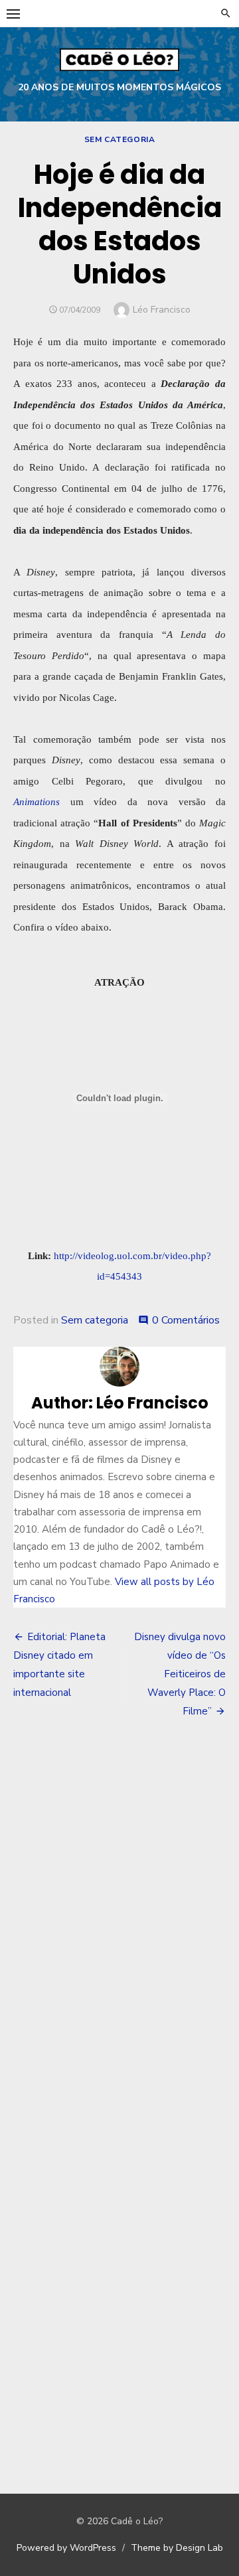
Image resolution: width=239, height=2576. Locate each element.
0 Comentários (186, 1320)
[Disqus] (119, 1925)
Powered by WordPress (66, 2548)
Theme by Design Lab (177, 2548)
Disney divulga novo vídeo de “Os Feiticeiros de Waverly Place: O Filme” (180, 1674)
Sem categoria (120, 139)
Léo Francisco (162, 310)
